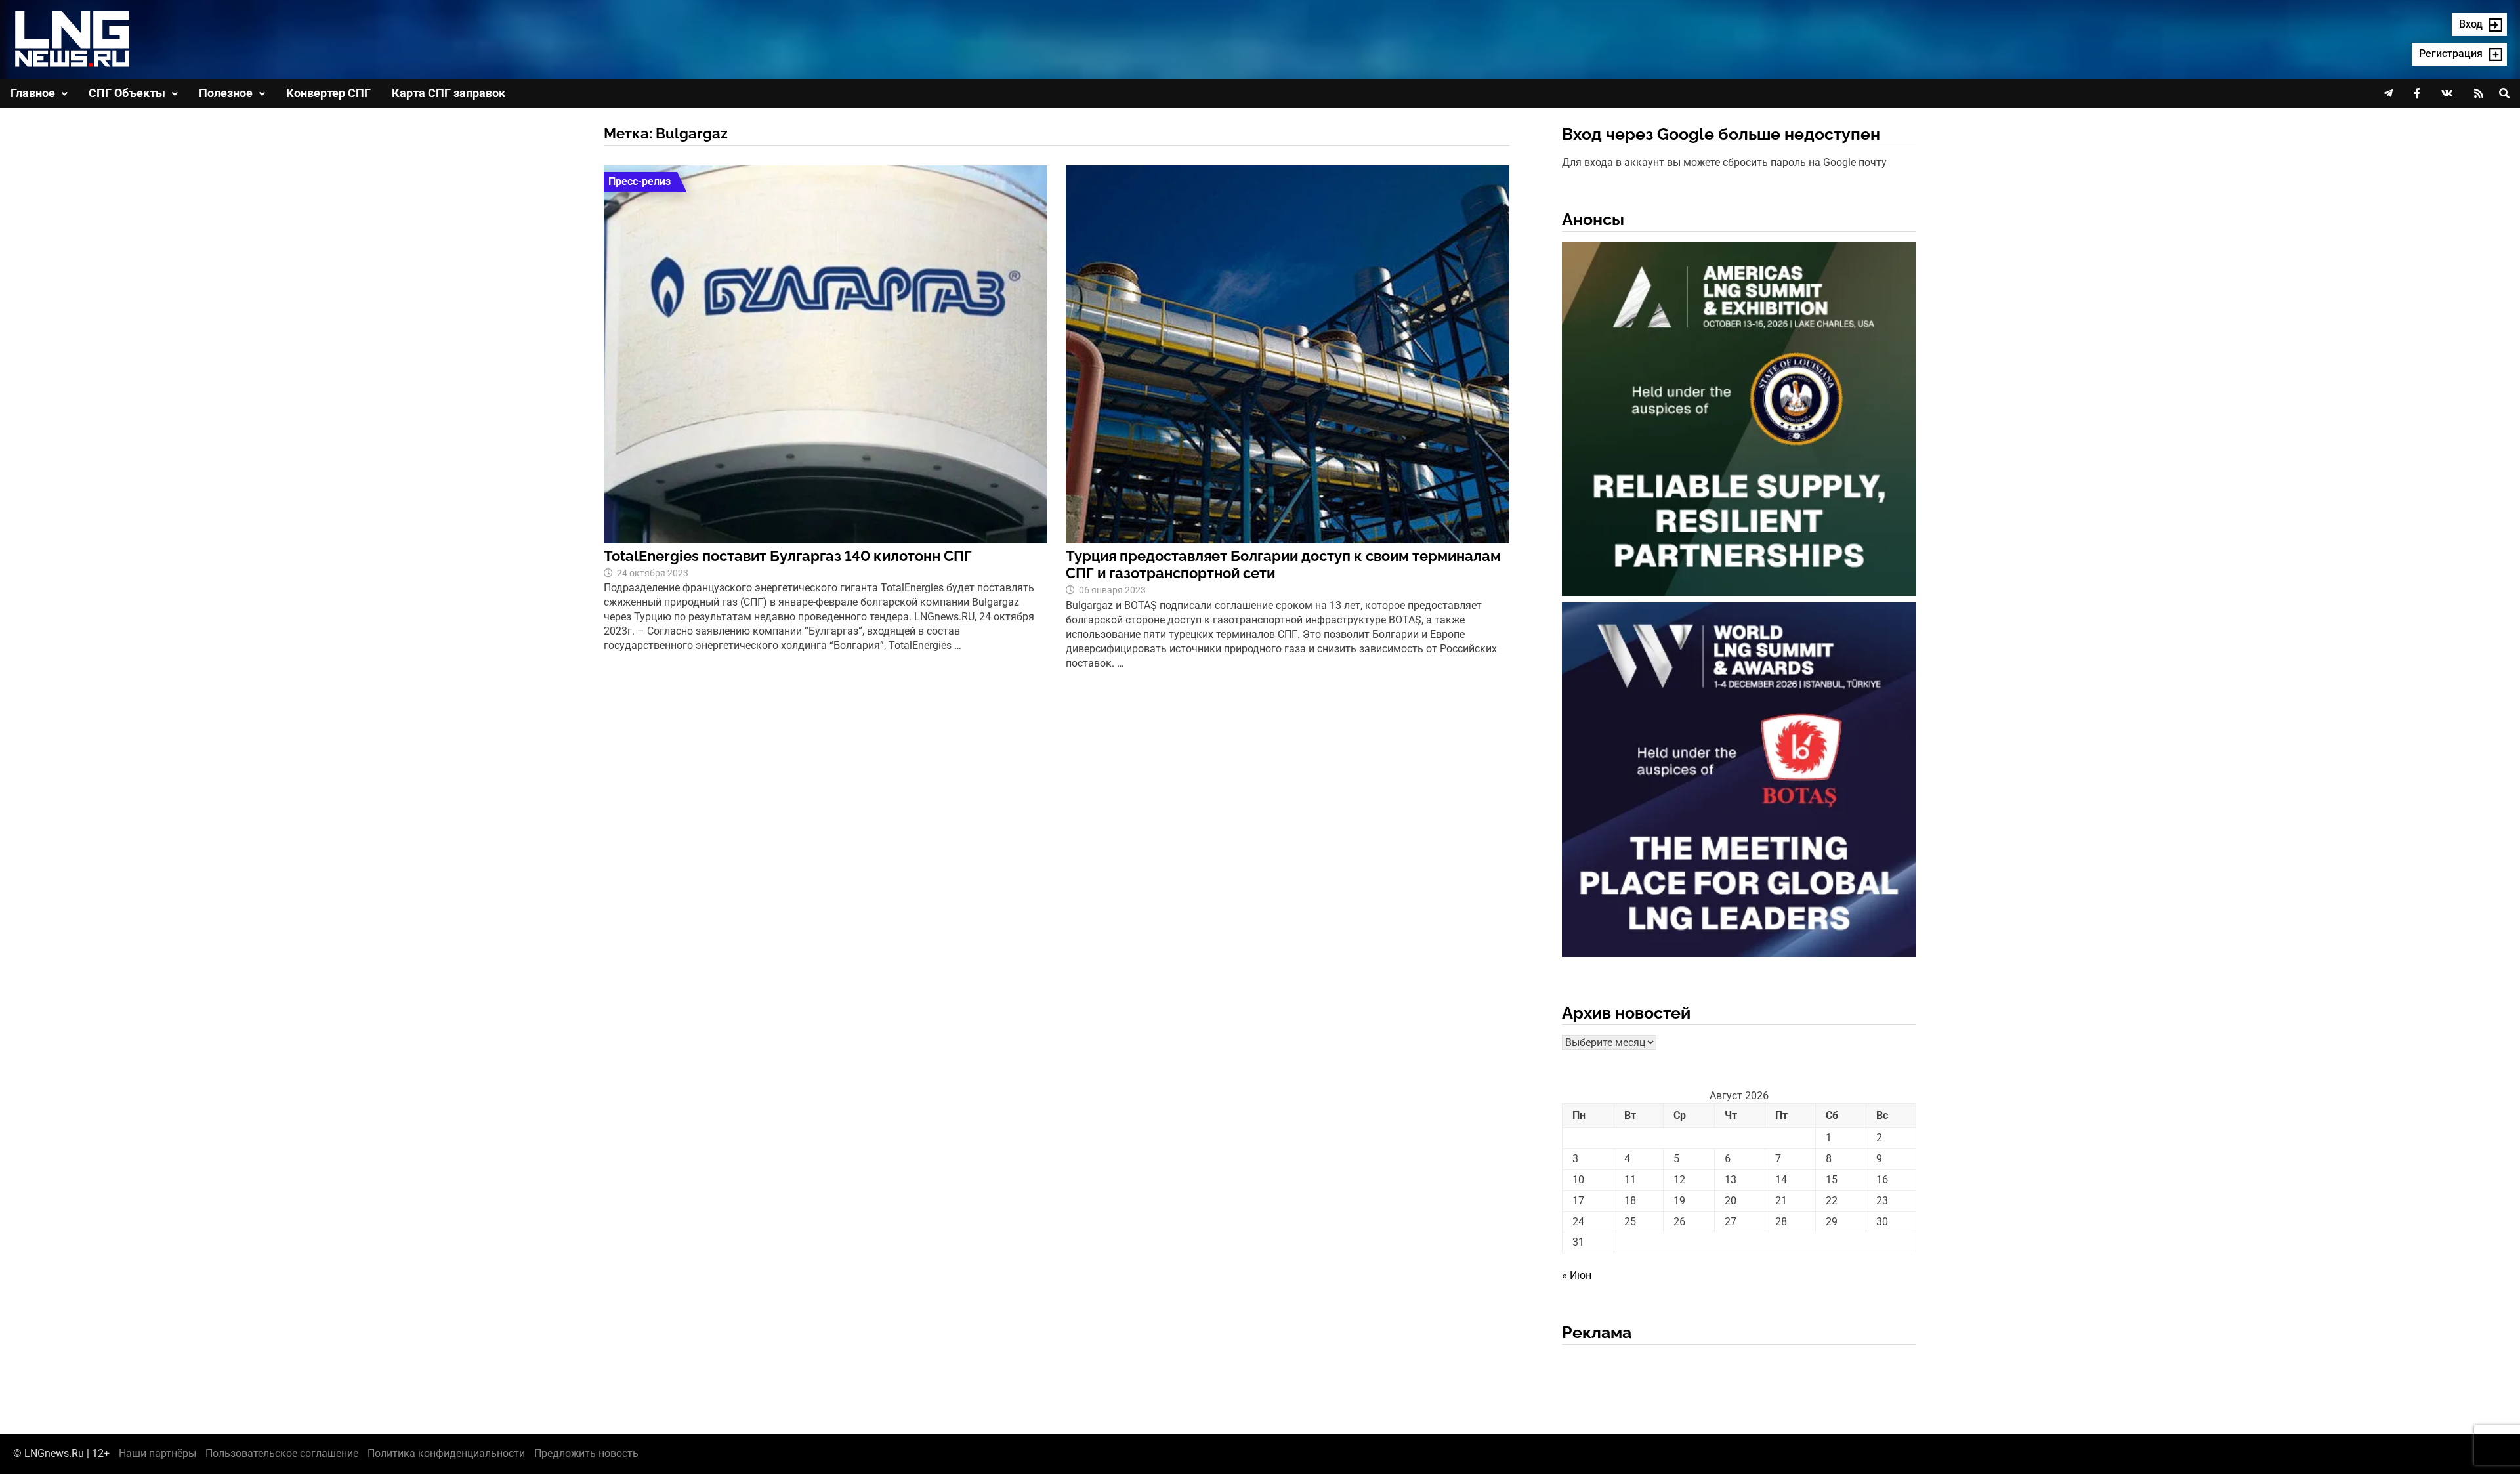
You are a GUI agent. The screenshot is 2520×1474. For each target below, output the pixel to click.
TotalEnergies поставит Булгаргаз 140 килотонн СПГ (788, 556)
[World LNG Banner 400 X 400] (1739, 782)
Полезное (226, 93)
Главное (33, 93)
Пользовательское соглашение (282, 1453)
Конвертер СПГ (328, 93)
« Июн (1577, 1275)
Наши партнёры (157, 1453)
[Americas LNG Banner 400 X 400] (1739, 421)
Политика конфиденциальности (446, 1453)
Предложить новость (586, 1453)
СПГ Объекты (127, 93)
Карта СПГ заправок (449, 93)
